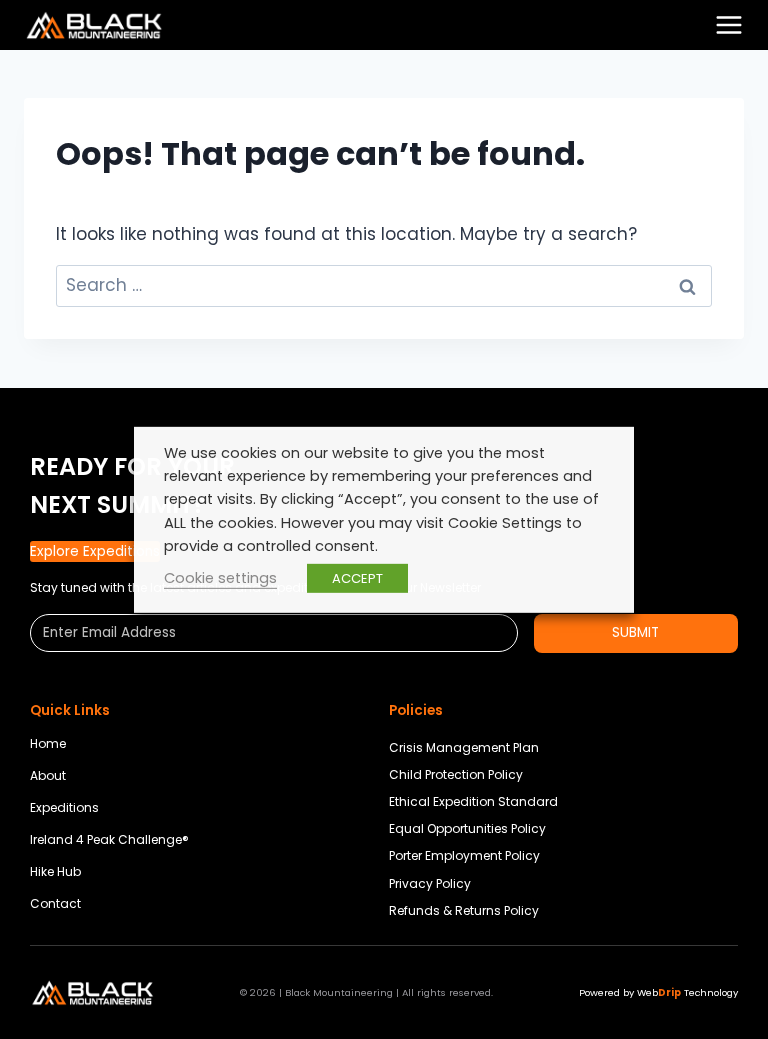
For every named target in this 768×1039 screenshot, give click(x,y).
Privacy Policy (430, 883)
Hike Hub (55, 871)
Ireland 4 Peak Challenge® (109, 839)
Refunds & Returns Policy (464, 910)
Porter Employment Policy (464, 855)
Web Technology (687, 992)
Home (48, 743)
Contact (55, 903)
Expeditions (64, 807)
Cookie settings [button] (220, 578)
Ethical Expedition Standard (473, 801)
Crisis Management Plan (464, 747)
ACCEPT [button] (357, 578)
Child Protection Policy (456, 774)
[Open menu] (729, 25)
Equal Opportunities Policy (467, 828)
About (48, 775)
